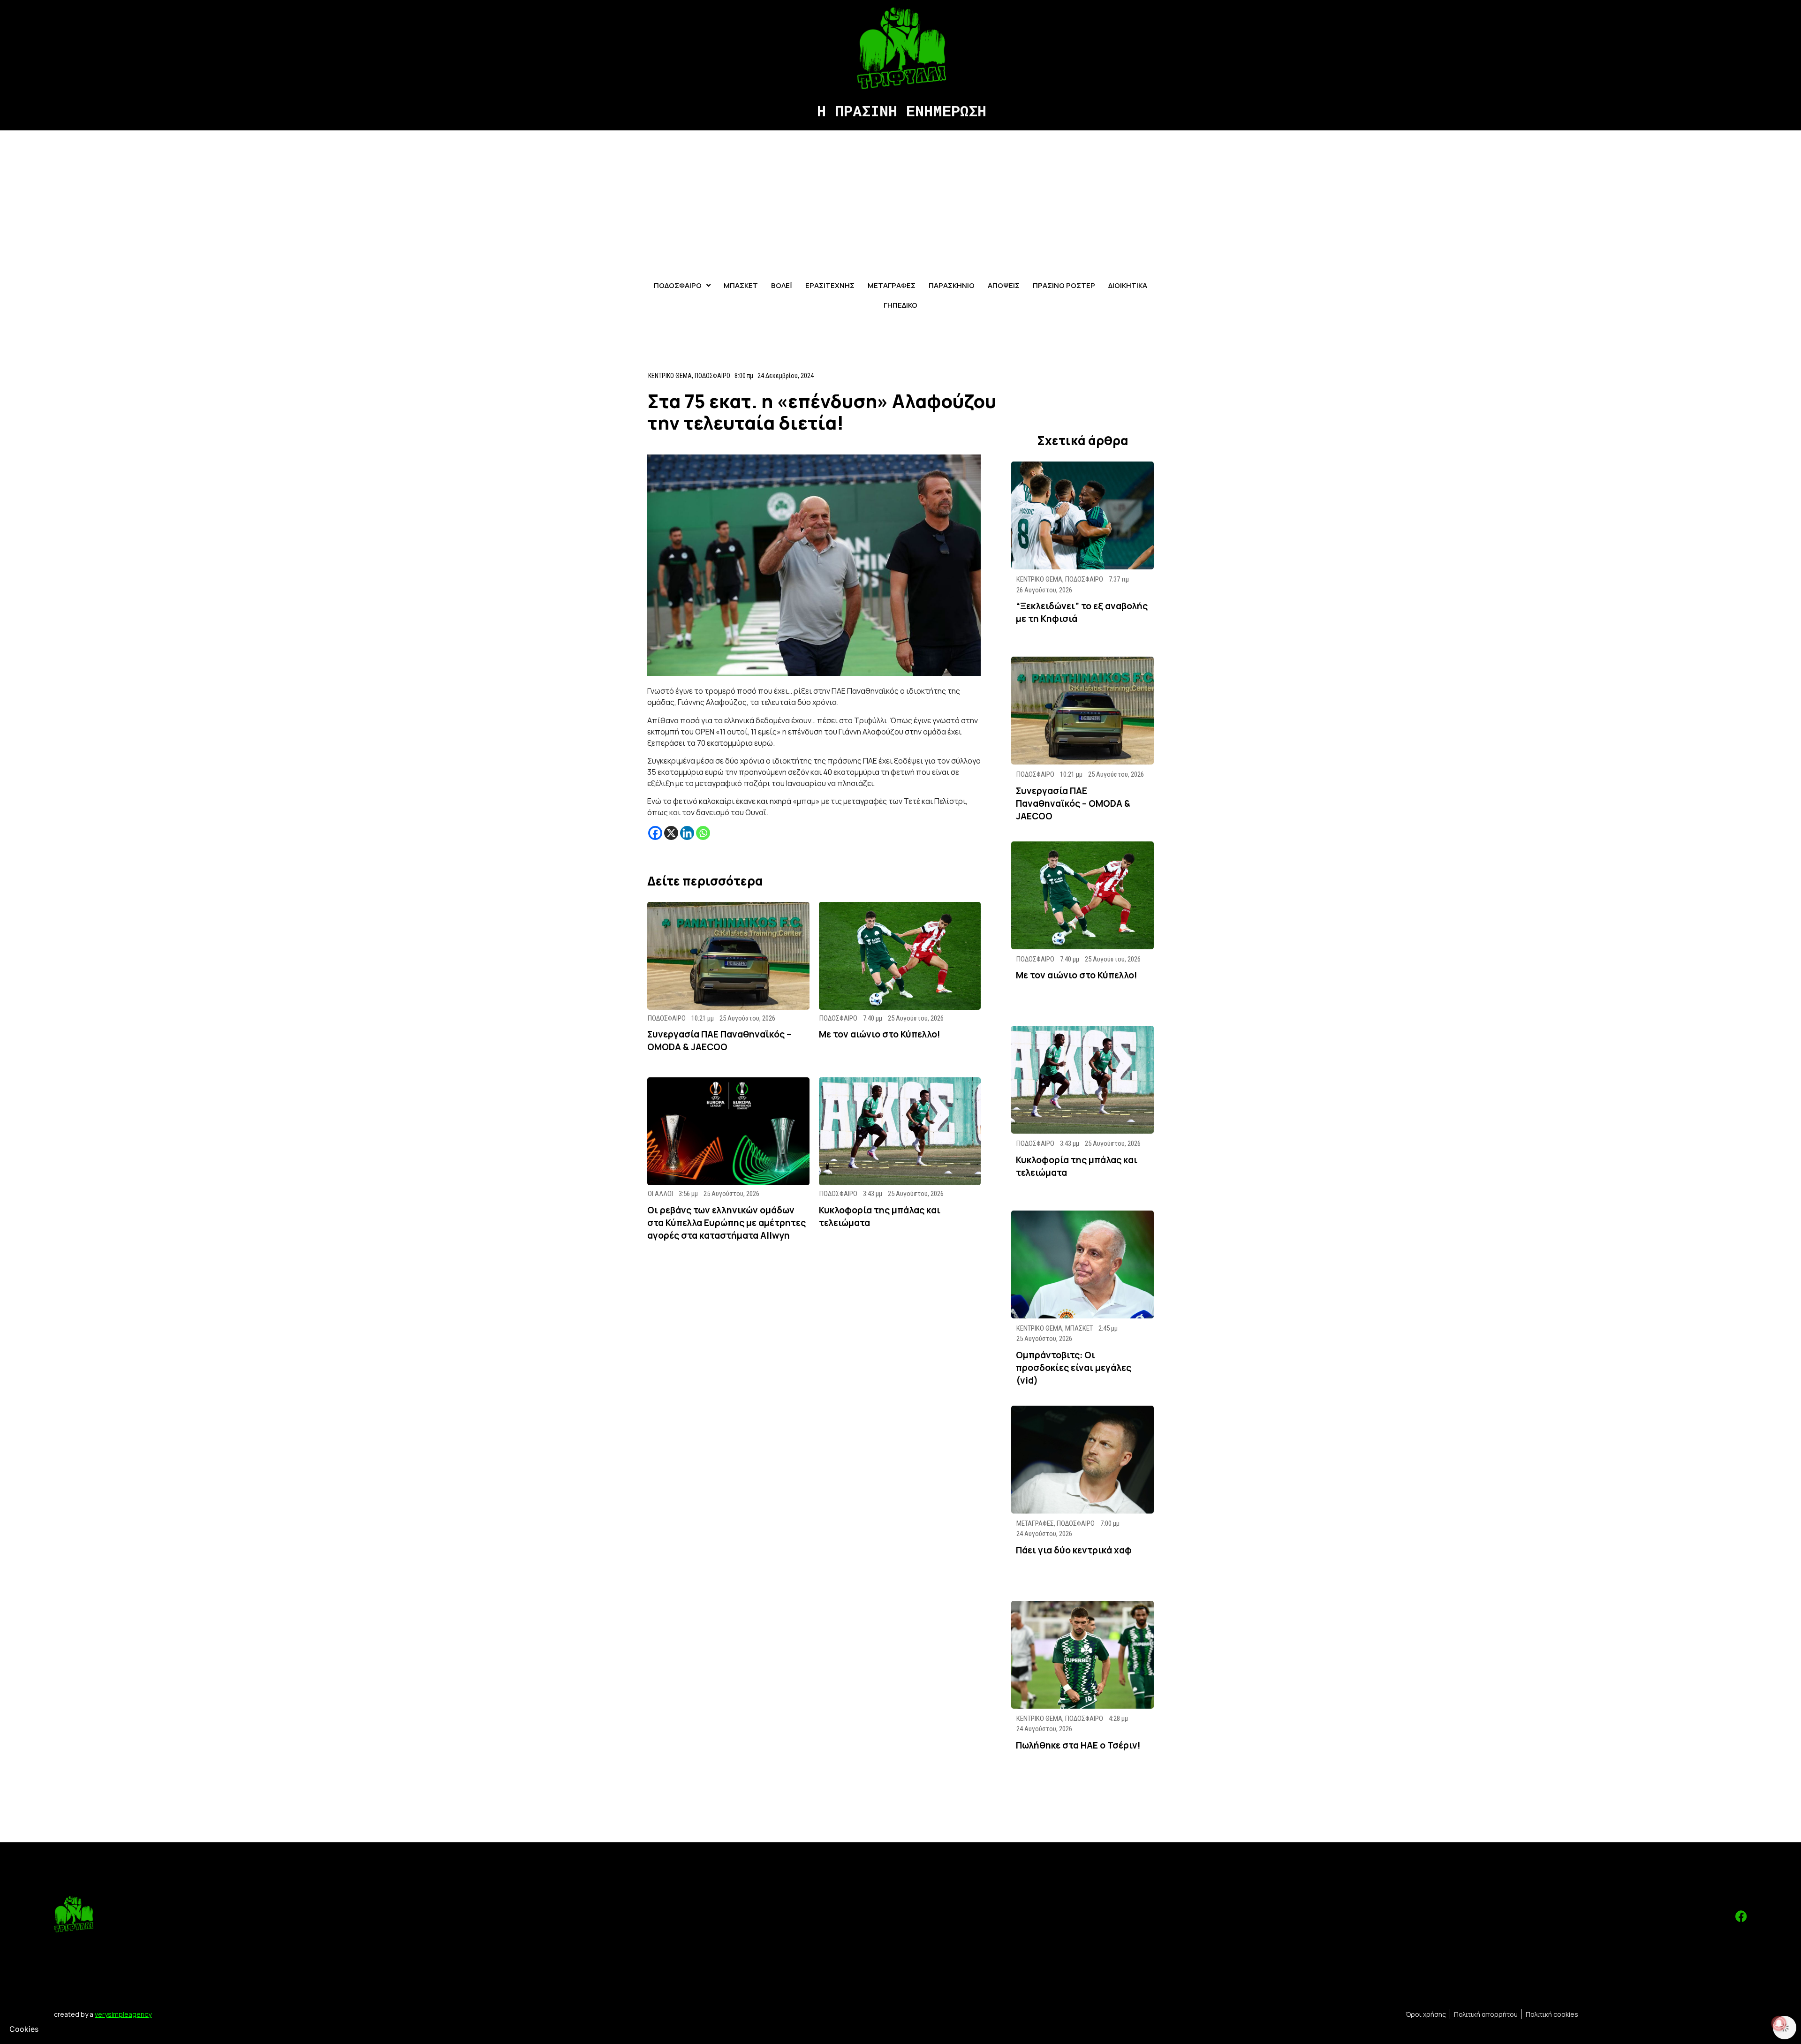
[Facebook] (655, 833)
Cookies (24, 2029)
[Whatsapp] (703, 833)
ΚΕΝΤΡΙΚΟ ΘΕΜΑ (670, 376)
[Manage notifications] (1779, 2023)
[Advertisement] (900, 201)
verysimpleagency (123, 2014)
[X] (671, 833)
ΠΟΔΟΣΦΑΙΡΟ (712, 376)
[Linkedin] (687, 833)
